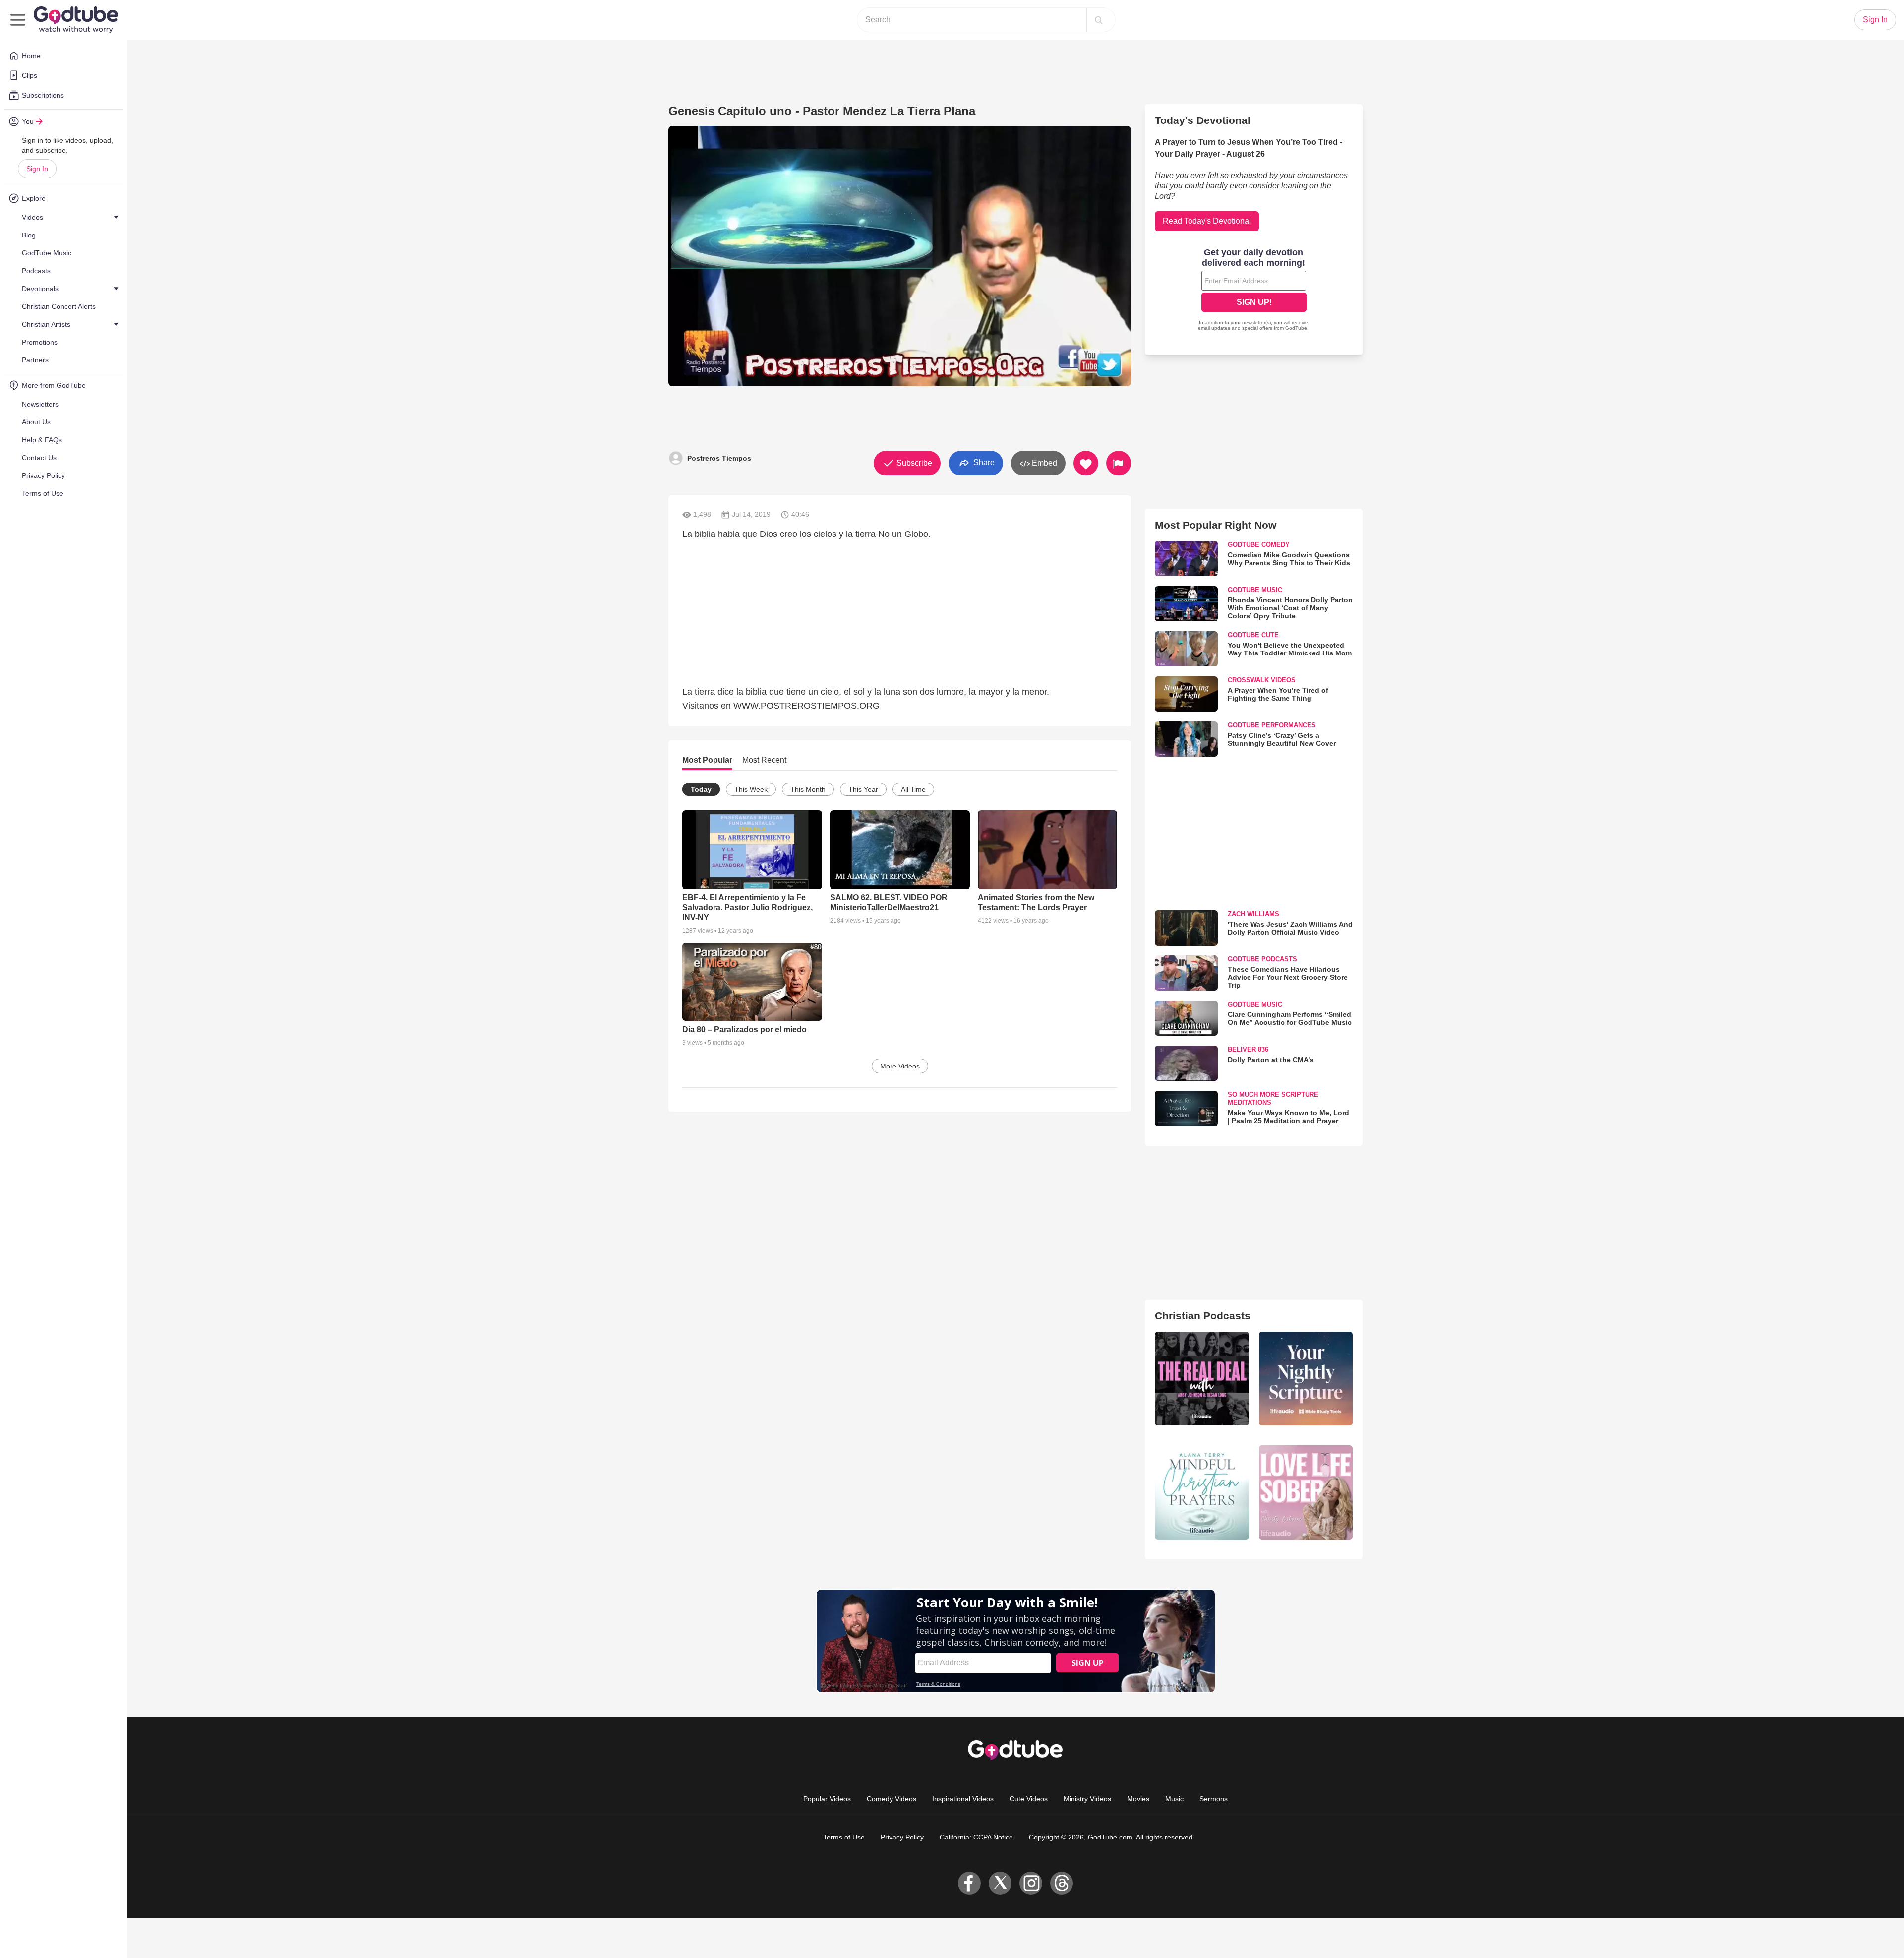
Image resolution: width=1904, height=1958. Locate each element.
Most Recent (764, 760)
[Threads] (1062, 1883)
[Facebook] (969, 1883)
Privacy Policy (902, 1837)
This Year (863, 789)
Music (1174, 1799)
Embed (1043, 463)
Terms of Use (844, 1837)
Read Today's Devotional (1207, 221)
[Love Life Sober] (1306, 1492)
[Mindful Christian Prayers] (1202, 1492)
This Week (751, 789)
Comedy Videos (892, 1799)
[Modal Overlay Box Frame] (1254, 291)
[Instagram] (1031, 1883)
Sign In (37, 169)
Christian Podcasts (1203, 1316)
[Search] (1099, 20)
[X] (1000, 1883)
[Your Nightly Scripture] (1306, 1379)
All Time (913, 789)
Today (701, 789)
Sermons (1214, 1799)
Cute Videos (1029, 1799)
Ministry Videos (1087, 1799)
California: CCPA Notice (976, 1837)
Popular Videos (827, 1799)
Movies (1138, 1799)
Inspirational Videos (963, 1799)
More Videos (900, 1066)
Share (983, 462)
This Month (808, 789)
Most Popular (707, 760)
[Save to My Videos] (1086, 463)
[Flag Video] (1119, 463)
